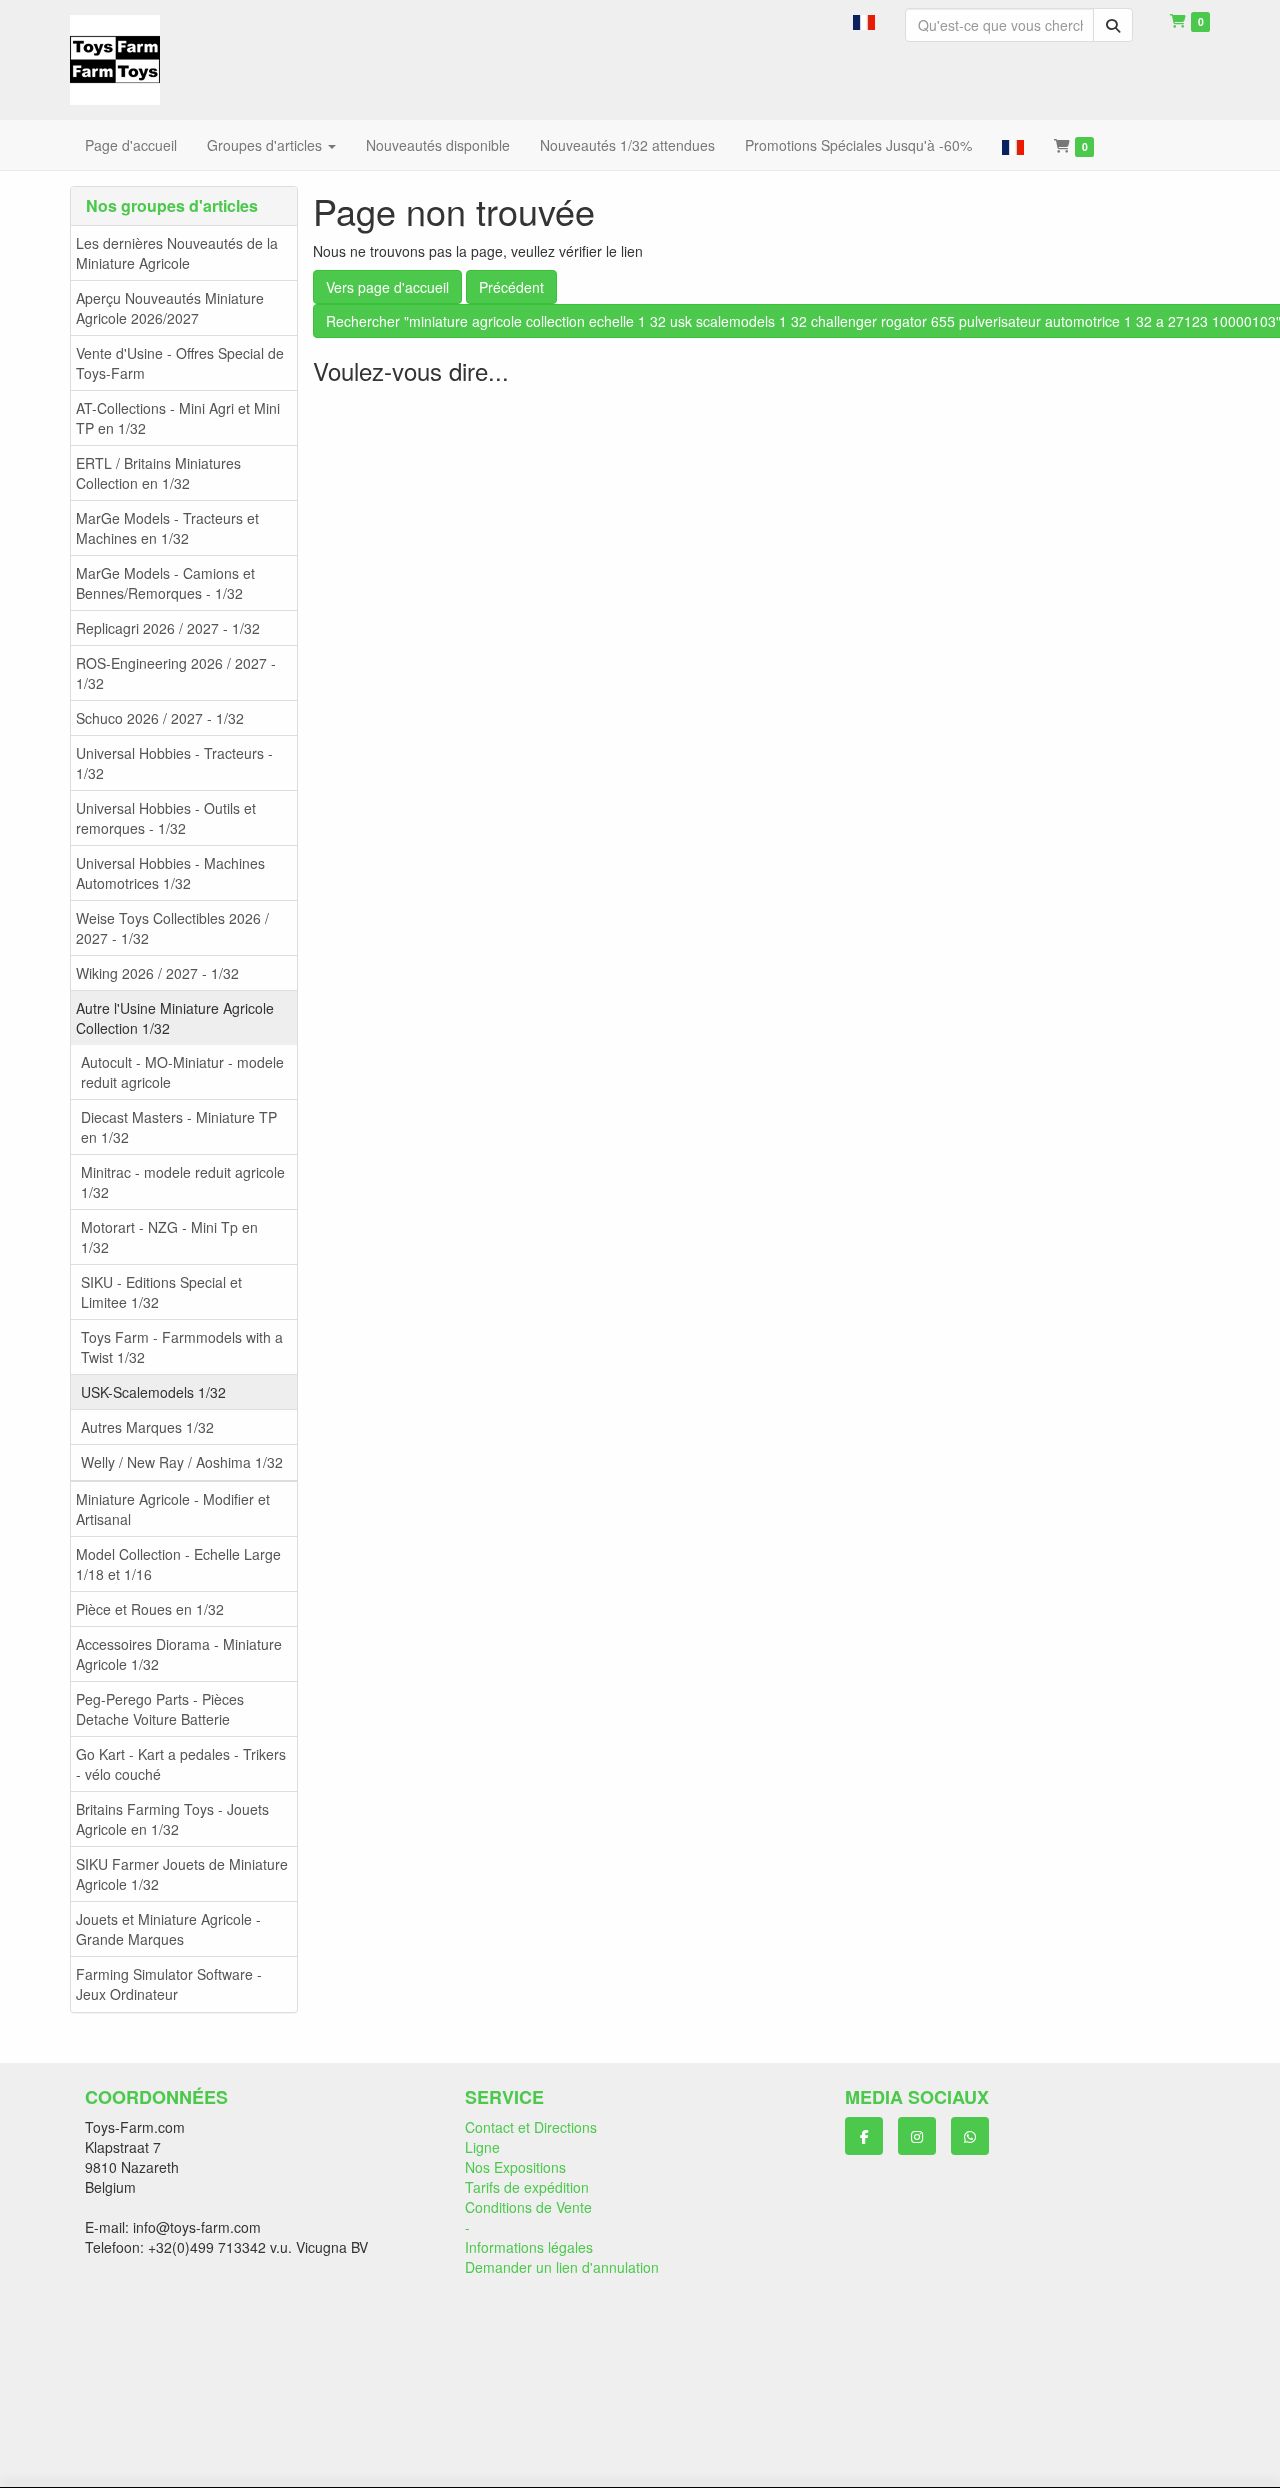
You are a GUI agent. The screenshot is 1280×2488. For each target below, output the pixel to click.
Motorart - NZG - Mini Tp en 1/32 (169, 1237)
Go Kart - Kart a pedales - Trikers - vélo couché (181, 1764)
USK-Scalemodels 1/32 (153, 1392)
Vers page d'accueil (387, 287)
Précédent (511, 287)
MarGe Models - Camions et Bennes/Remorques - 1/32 (165, 583)
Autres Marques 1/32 (147, 1427)
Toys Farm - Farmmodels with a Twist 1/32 (182, 1347)
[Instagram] (917, 2136)
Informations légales (529, 2247)
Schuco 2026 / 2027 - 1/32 (160, 718)
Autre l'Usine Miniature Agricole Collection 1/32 (175, 1018)
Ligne (482, 2147)
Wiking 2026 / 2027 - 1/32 (157, 973)
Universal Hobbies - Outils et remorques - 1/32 (166, 818)
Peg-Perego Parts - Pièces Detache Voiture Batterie (160, 1709)
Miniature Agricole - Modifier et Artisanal (173, 1509)
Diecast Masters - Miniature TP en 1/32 (179, 1127)
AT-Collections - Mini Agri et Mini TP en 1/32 (178, 418)
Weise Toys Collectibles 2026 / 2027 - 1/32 (172, 928)
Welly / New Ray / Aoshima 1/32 (182, 1462)
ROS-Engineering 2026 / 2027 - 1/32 (176, 673)
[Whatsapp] (970, 2136)
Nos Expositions (515, 2167)
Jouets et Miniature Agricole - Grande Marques (168, 1929)
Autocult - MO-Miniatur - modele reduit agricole (182, 1072)
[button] (864, 20)
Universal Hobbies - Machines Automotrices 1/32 (170, 873)
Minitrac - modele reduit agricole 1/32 (183, 1182)
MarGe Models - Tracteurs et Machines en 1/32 (167, 528)
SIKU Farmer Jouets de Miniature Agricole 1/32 (182, 1874)
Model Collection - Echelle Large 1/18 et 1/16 (178, 1564)
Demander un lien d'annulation (562, 2267)
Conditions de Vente (528, 2207)
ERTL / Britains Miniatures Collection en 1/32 (158, 473)
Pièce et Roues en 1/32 (150, 1609)
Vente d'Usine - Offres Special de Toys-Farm (180, 363)
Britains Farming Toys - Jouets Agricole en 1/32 (172, 1819)
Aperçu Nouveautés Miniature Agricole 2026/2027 (170, 308)
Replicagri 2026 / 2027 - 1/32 (168, 628)
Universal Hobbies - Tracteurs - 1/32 (174, 763)
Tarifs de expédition (527, 2187)
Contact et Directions (531, 2127)
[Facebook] (864, 2136)
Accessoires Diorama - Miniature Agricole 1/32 (179, 1654)
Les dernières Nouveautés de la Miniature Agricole (177, 253)
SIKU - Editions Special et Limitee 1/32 (161, 1292)
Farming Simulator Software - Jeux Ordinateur (169, 1984)
